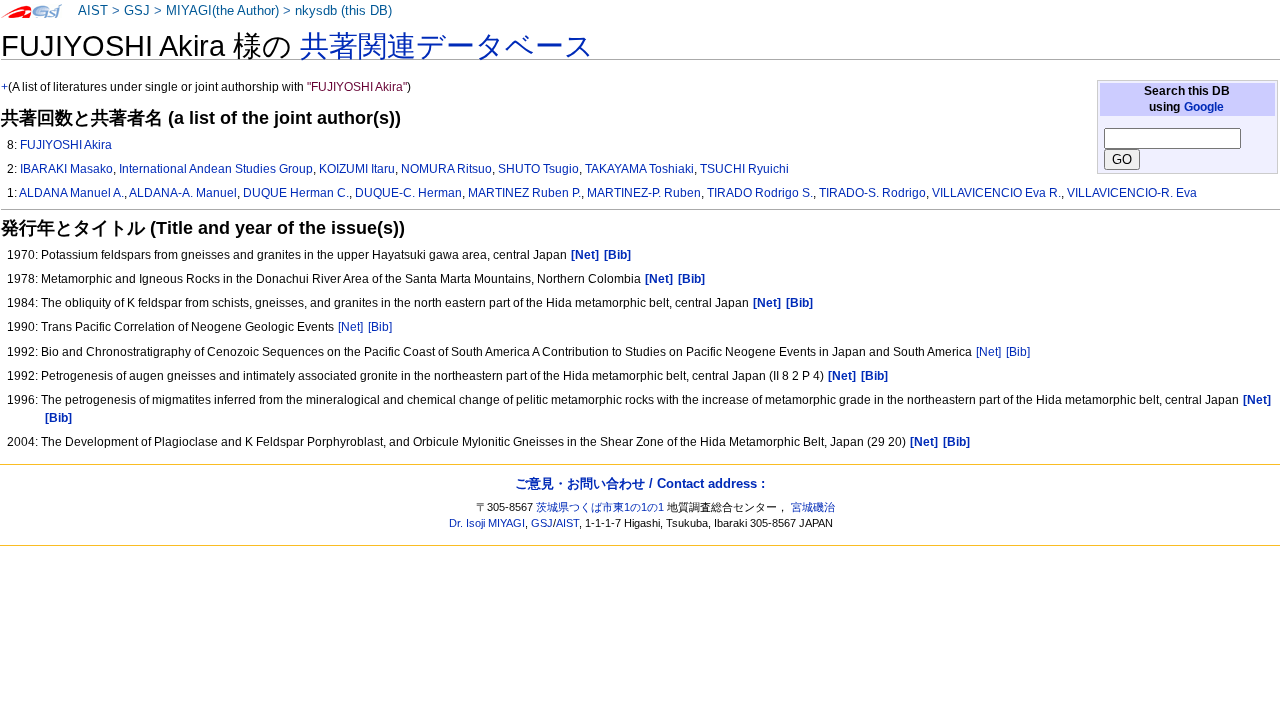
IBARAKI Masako (66, 169)
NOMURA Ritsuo (446, 169)
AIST (93, 11)
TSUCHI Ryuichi (744, 169)
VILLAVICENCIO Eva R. (996, 193)
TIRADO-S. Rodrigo (872, 193)
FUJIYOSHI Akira (66, 145)
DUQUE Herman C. (296, 193)
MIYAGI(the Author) (222, 11)
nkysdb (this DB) (343, 11)
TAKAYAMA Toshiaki (639, 169)
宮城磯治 (813, 507)
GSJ (137, 11)
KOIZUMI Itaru (357, 169)
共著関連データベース (447, 46)
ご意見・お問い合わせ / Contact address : (640, 483)
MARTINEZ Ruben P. (524, 193)
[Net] (350, 327)
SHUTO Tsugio (538, 169)
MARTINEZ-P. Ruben (644, 193)
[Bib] (380, 327)
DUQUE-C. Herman (408, 193)
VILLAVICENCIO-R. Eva (1132, 193)
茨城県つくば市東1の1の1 (600, 507)
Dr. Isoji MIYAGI (487, 523)
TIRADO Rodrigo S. (760, 193)
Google (1204, 107)
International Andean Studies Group (216, 169)
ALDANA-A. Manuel (183, 193)
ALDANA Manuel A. (71, 193)
